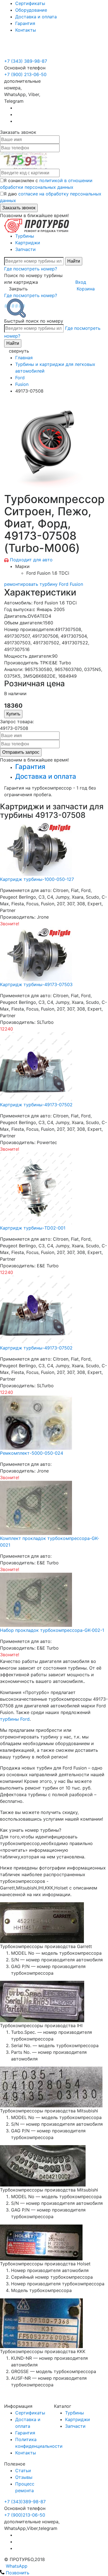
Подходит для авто (31, 560)
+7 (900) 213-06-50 (25, 48)
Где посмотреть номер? (31, 269)
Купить (13, 714)
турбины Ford (15, 1719)
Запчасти (25, 249)
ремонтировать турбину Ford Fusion (44, 584)
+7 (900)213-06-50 (25, 2515)
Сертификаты (30, 3)
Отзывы (24, 2477)
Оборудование (31, 10)
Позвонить (17, 2573)
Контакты (26, 30)
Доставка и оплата (36, 17)
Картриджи (28, 243)
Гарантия (25, 23)
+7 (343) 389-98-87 (26, 61)
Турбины (25, 236)
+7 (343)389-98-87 (25, 2502)
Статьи (23, 2471)
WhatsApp (16, 2566)
